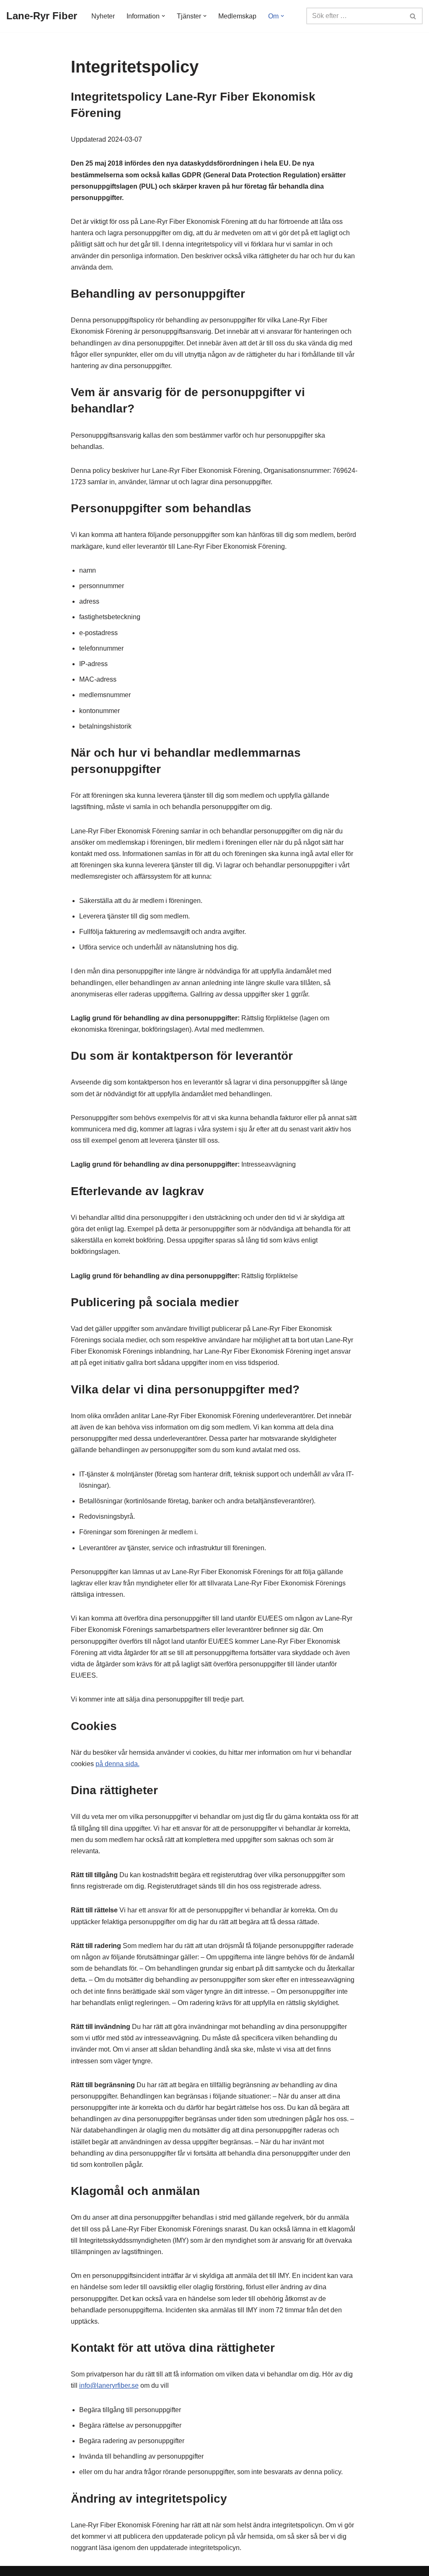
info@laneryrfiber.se (109, 2385)
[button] (163, 16)
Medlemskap (237, 16)
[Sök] (413, 16)
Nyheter (103, 16)
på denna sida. (118, 1764)
